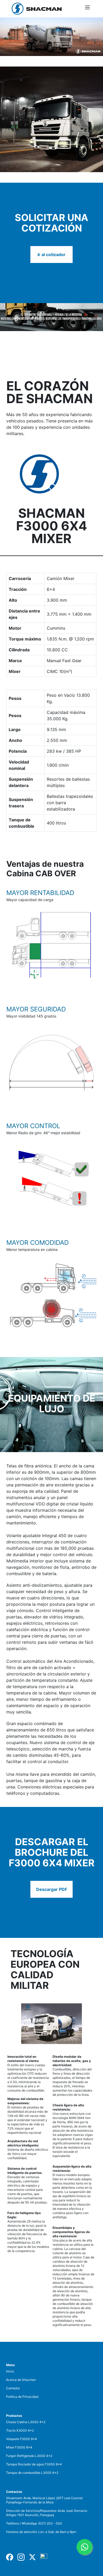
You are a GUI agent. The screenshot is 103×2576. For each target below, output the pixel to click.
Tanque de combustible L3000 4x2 (32, 2473)
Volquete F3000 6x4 (22, 2439)
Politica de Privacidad (22, 2397)
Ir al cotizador (51, 255)
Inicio (10, 2371)
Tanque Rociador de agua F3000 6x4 (34, 2464)
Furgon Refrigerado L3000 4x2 (29, 2456)
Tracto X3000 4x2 (20, 2430)
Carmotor (13, 2388)
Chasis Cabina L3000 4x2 (26, 2422)
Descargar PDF (52, 1889)
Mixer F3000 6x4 (19, 2447)
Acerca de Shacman (21, 2380)
